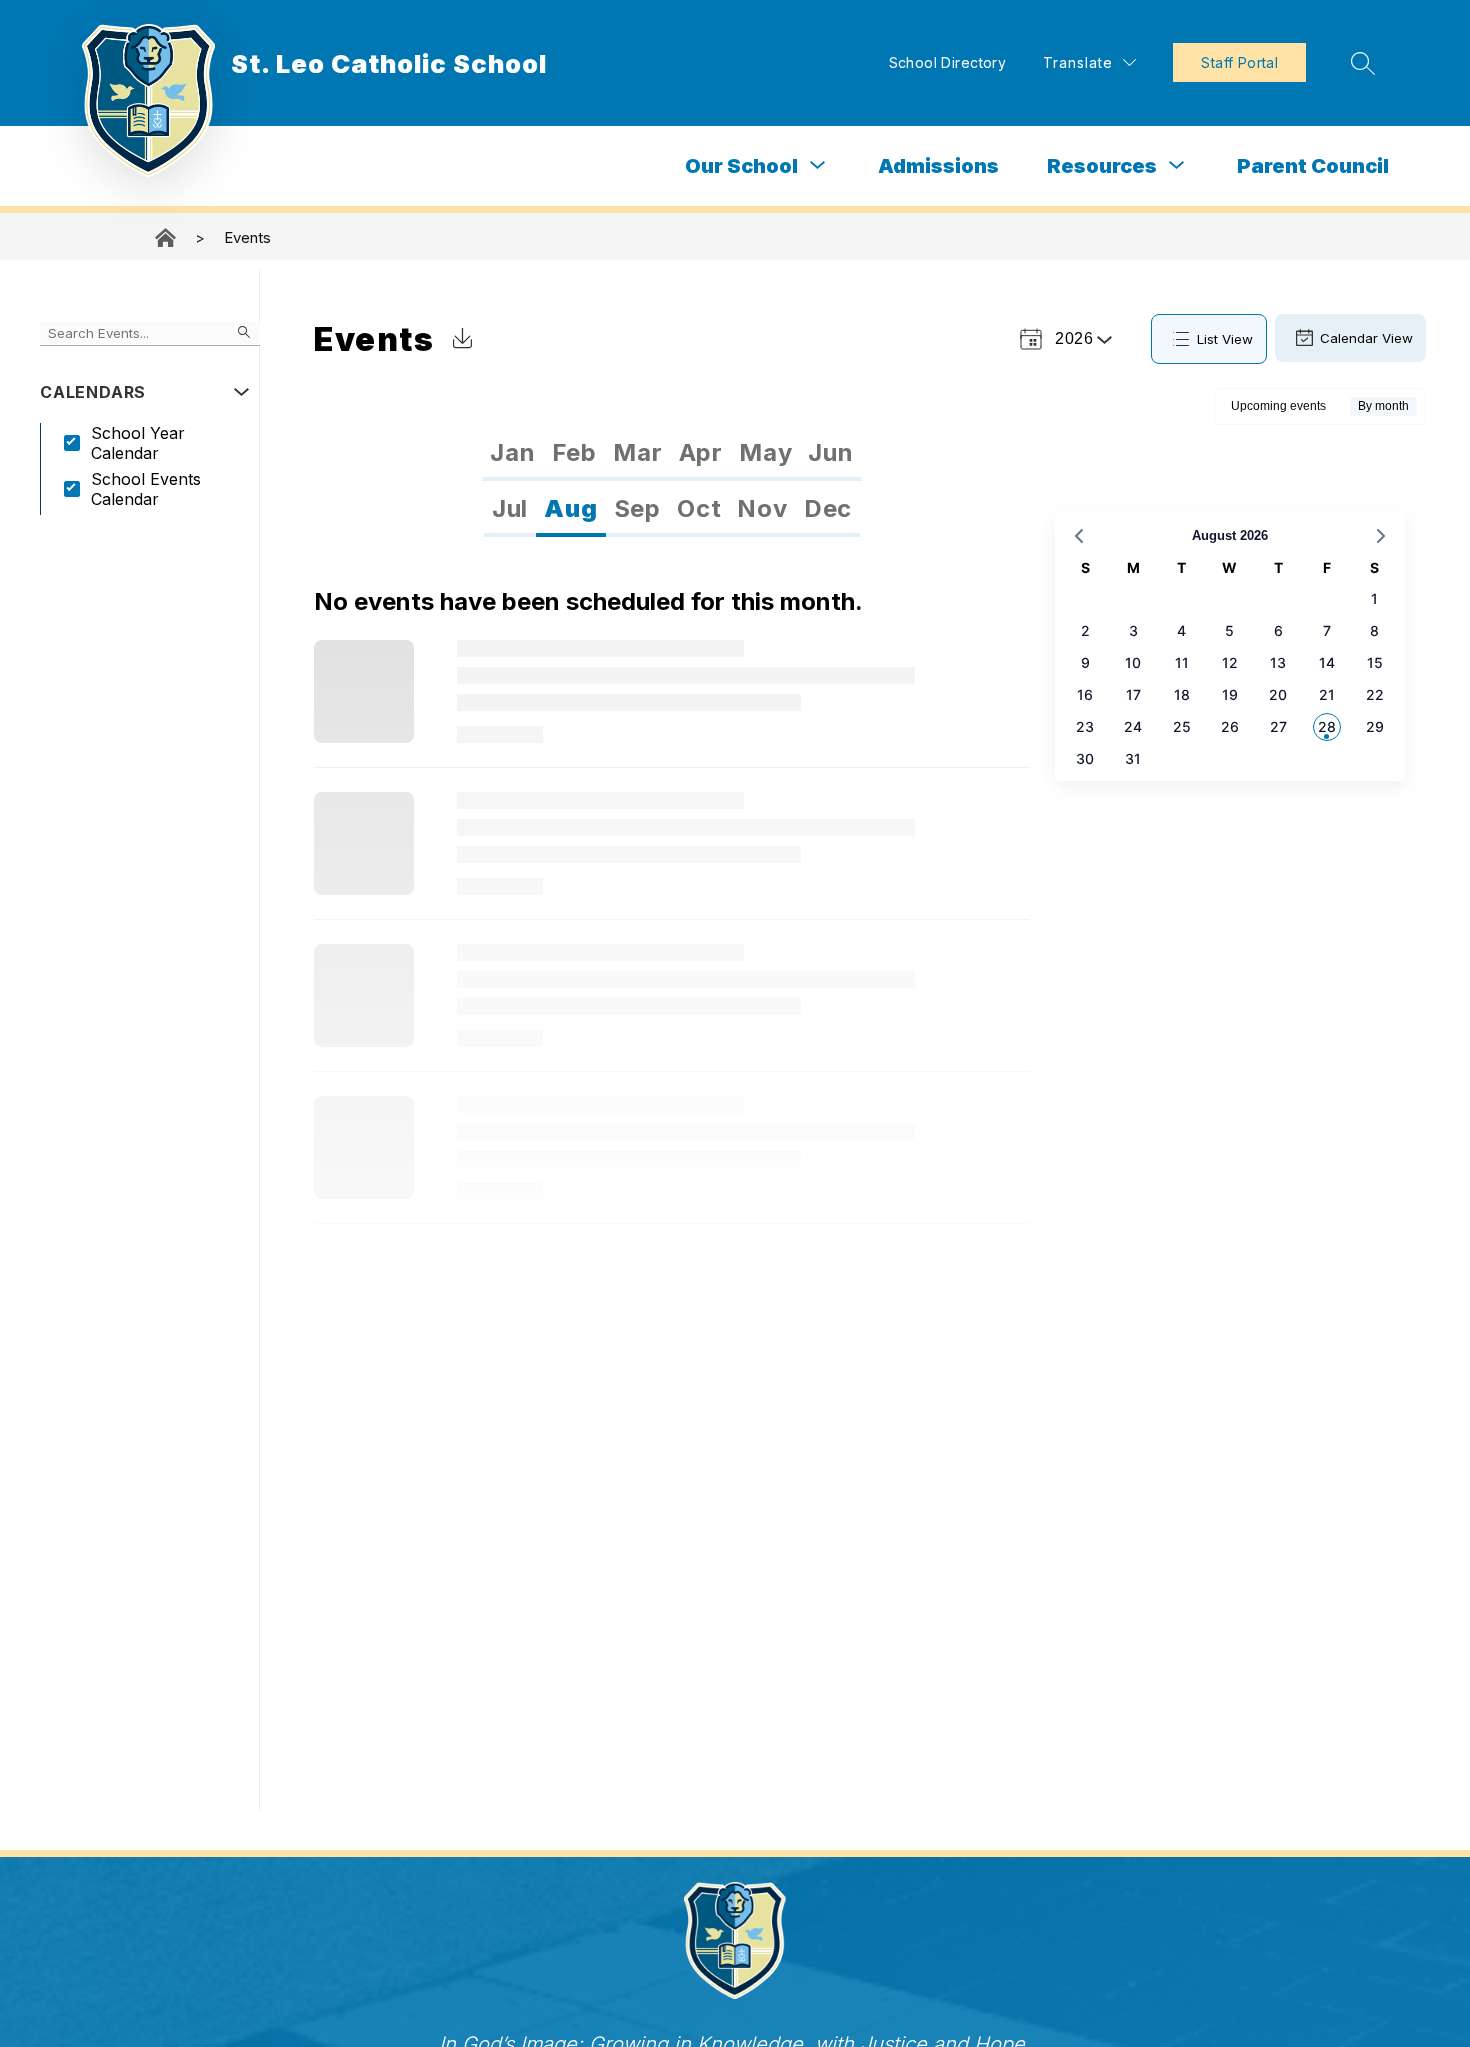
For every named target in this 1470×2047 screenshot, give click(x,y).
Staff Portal (1239, 62)
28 (1327, 726)
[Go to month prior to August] (1079, 536)
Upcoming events (1278, 406)
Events (247, 237)
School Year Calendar (138, 443)
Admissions (938, 166)
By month (1383, 406)
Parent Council (1313, 166)
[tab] (512, 453)
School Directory (948, 62)
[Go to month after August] (1381, 536)
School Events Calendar (146, 489)
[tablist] (671, 453)
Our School (741, 166)
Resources (1102, 166)
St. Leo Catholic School (167, 237)
